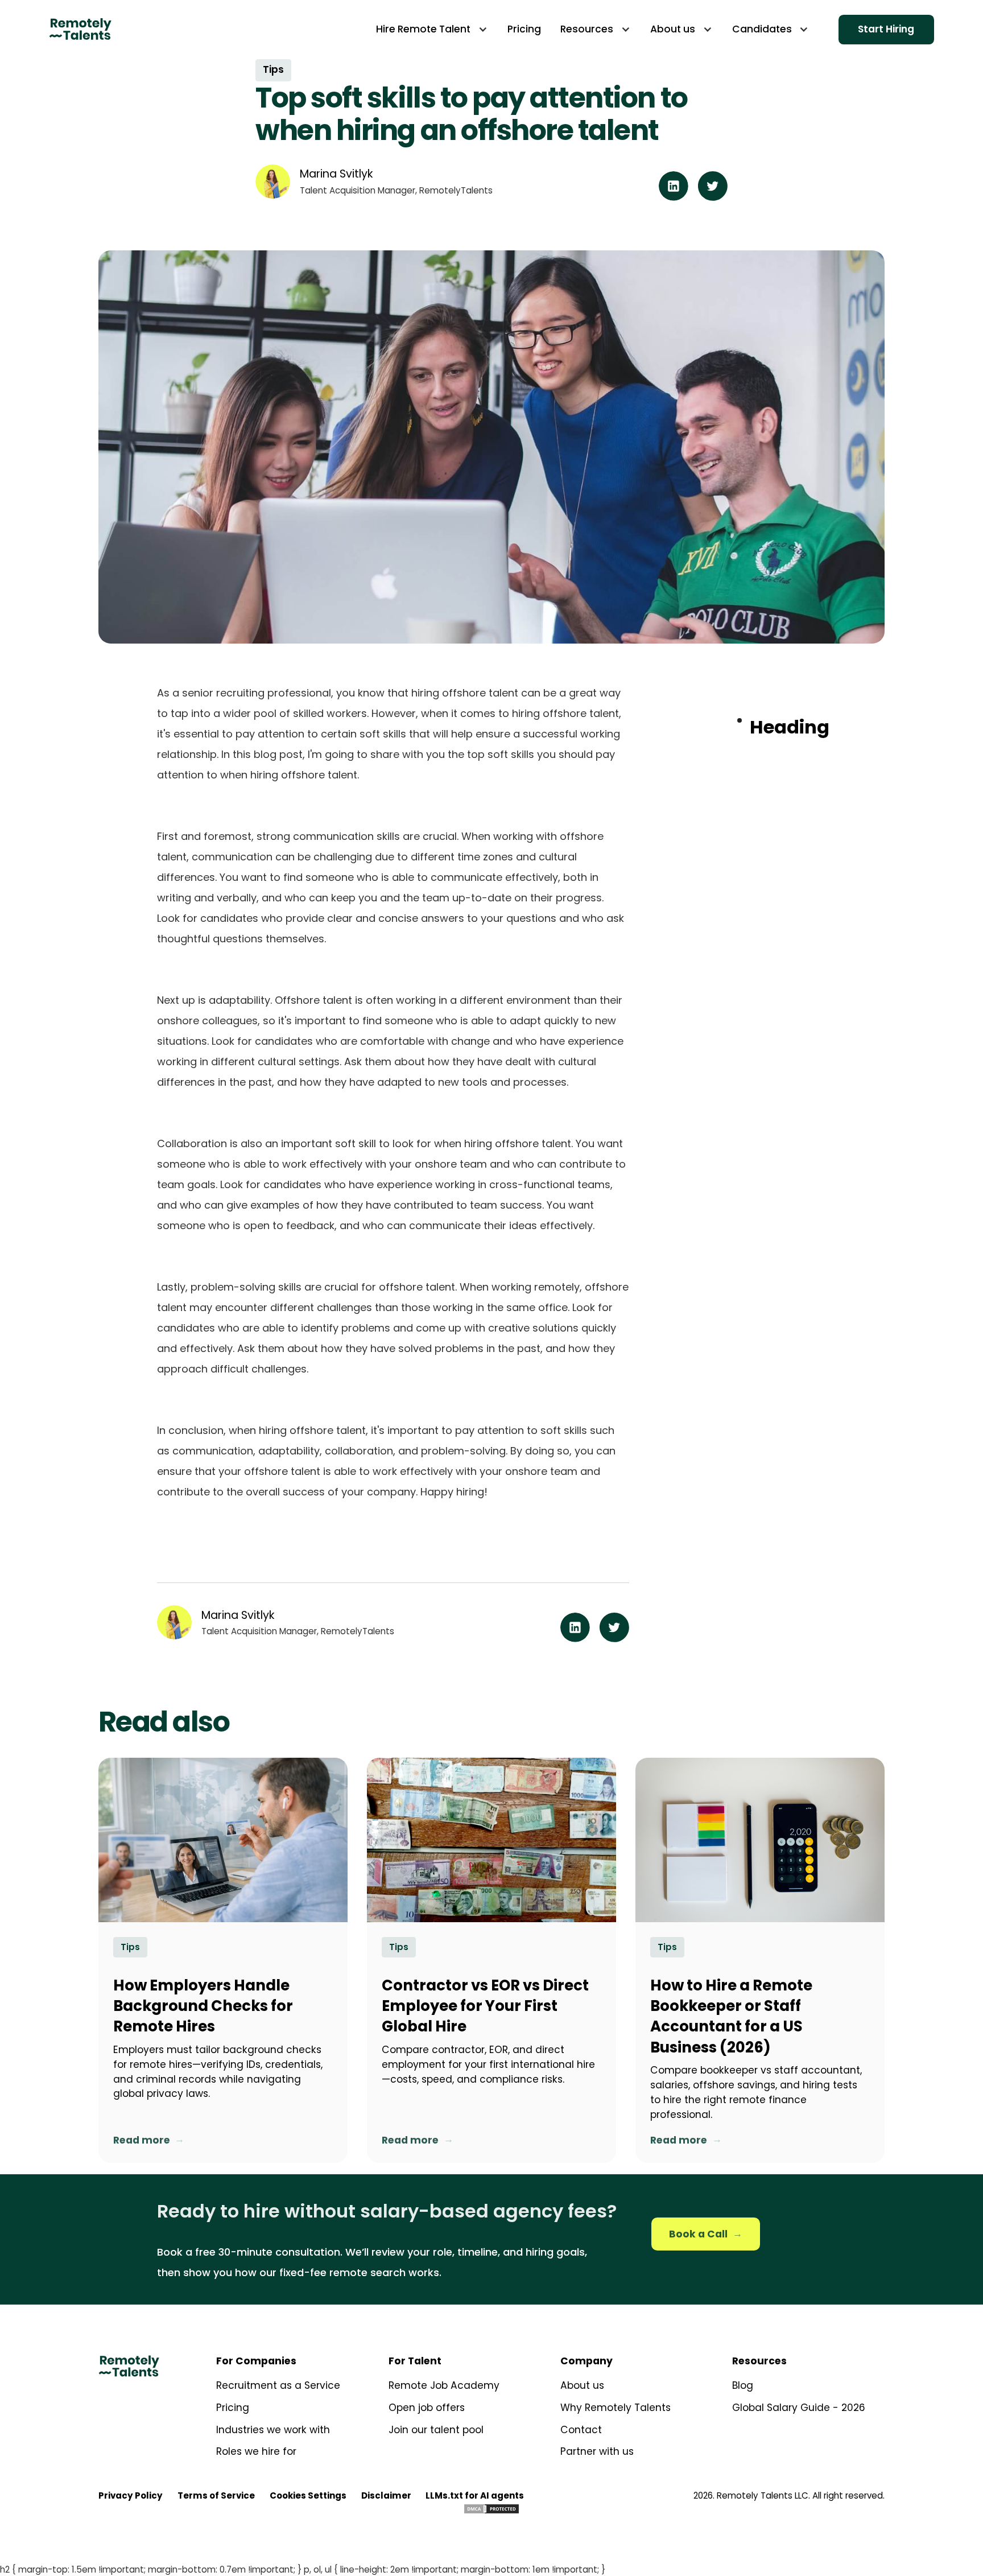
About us (582, 2385)
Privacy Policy (131, 2495)
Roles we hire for (256, 2451)
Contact (581, 2430)
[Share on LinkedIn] (674, 198)
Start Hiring (886, 29)
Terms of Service (216, 2495)
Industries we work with (273, 2430)
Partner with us (597, 2451)
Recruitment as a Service (278, 2385)
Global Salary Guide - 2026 (799, 2408)
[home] (80, 29)
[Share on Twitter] (713, 198)
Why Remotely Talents (616, 2408)
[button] (432, 29)
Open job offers (427, 2408)
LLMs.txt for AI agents (475, 2495)
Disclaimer (386, 2495)
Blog (743, 2385)
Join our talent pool (436, 2430)
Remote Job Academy (444, 2385)
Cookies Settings (308, 2495)
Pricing (233, 2408)
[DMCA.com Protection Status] (491, 2508)
